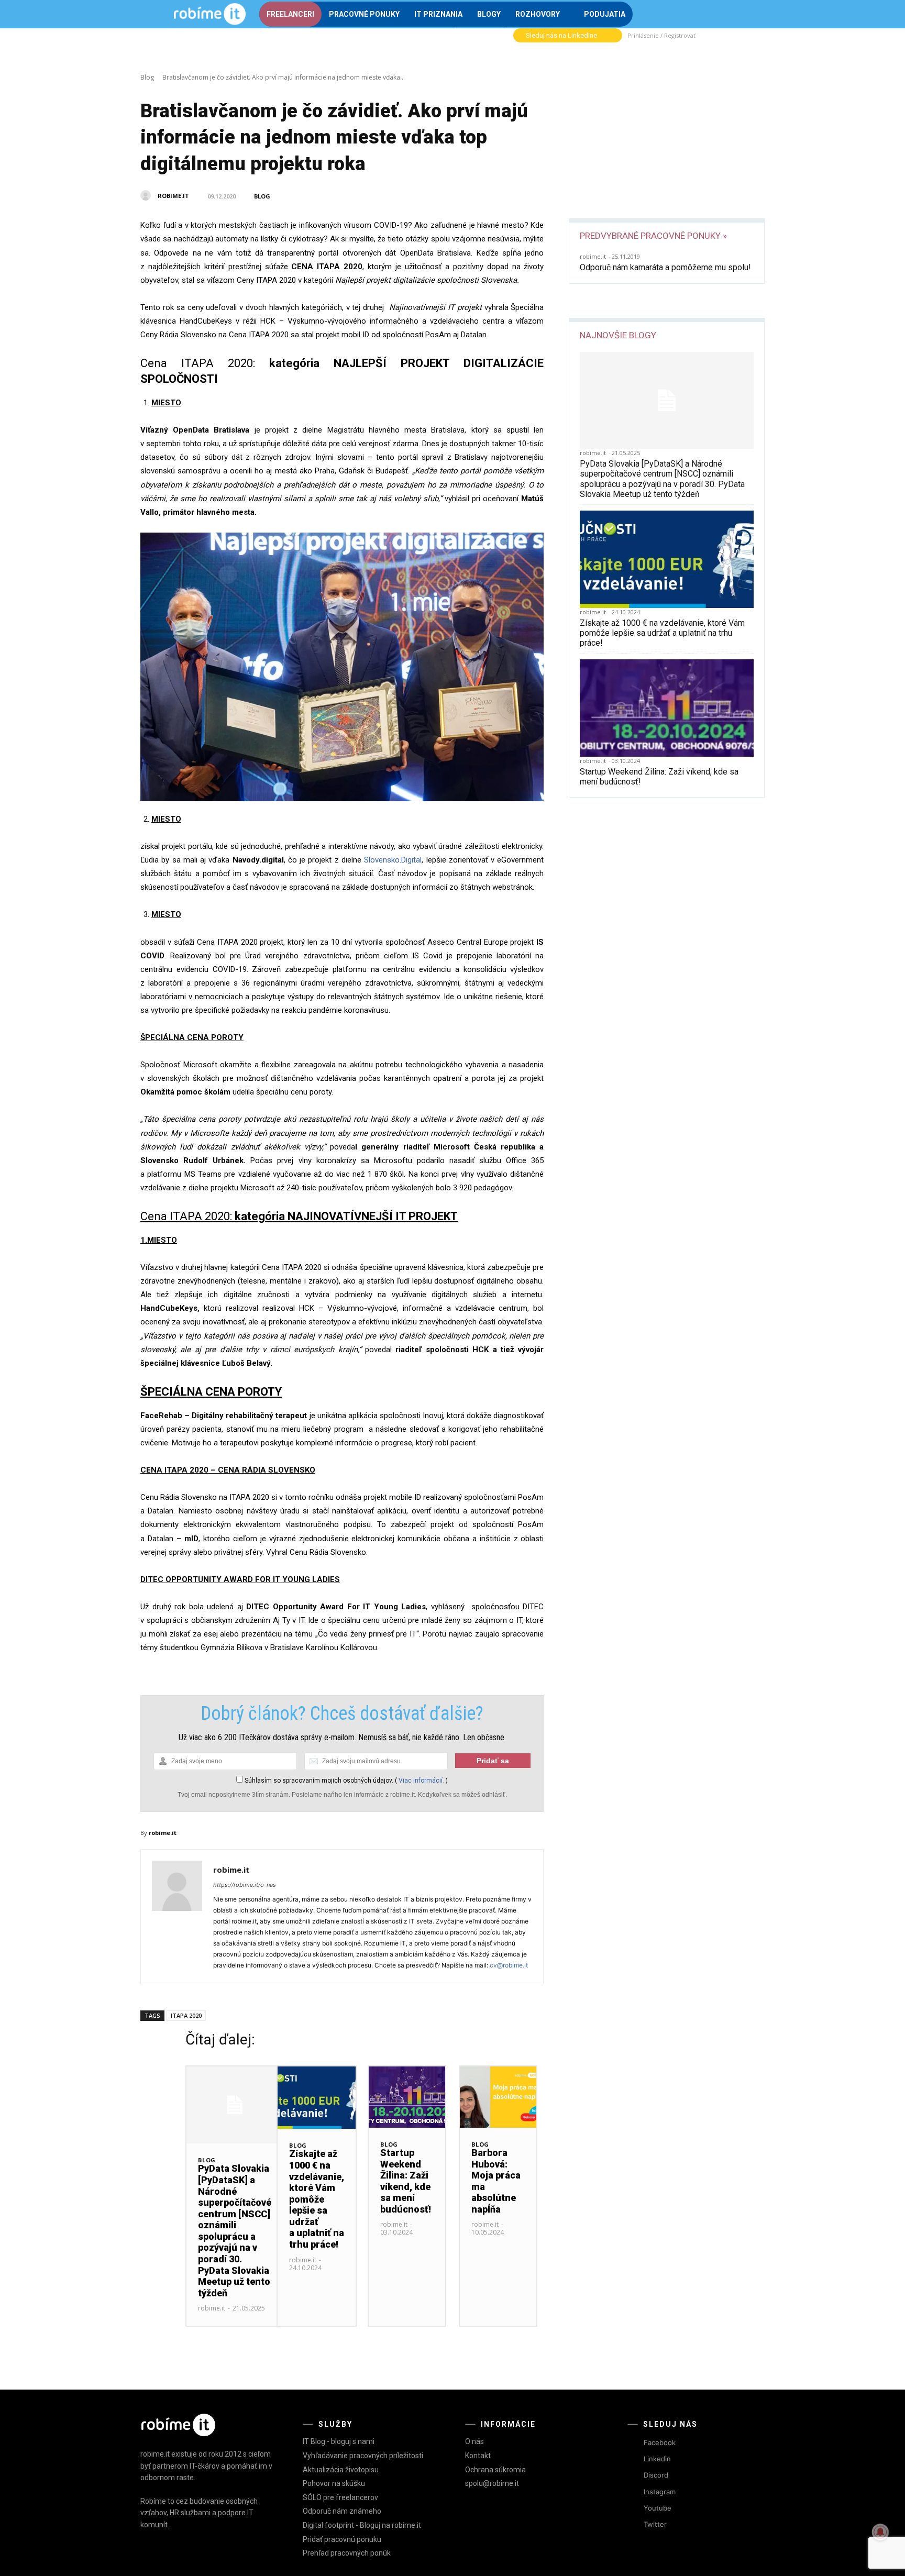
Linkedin (657, 2459)
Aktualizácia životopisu (341, 2470)
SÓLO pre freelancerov (340, 2497)
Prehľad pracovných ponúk (347, 2553)
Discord (656, 2475)
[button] (720, 13)
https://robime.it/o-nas (245, 1885)
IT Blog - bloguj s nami (339, 2441)
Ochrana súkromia (495, 2470)
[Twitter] (634, 2524)
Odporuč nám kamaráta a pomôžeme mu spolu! (665, 267)
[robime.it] (148, 195)
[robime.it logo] (209, 14)
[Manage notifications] (880, 2532)
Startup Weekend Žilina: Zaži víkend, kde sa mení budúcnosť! (406, 2181)
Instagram (660, 2492)
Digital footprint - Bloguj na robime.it (362, 2525)
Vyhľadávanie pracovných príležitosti (363, 2456)
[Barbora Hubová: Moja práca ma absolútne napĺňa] (498, 2097)
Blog (147, 77)
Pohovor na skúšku (334, 2483)
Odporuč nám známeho (342, 2511)
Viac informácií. (421, 1781)
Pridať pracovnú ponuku (342, 2539)
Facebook (660, 2442)
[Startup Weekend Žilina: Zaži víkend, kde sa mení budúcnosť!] (667, 708)
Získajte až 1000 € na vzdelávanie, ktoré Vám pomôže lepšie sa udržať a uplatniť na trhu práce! (662, 633)
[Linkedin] (634, 2459)
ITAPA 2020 (186, 2015)
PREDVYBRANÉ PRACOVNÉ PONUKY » (653, 236)
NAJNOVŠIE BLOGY (618, 335)
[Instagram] (634, 2492)
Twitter (655, 2524)
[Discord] (634, 2476)
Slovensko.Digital (393, 860)
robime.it (173, 196)
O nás (474, 2441)
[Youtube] (634, 2508)
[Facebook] (634, 2443)
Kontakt (478, 2456)
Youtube (658, 2508)
